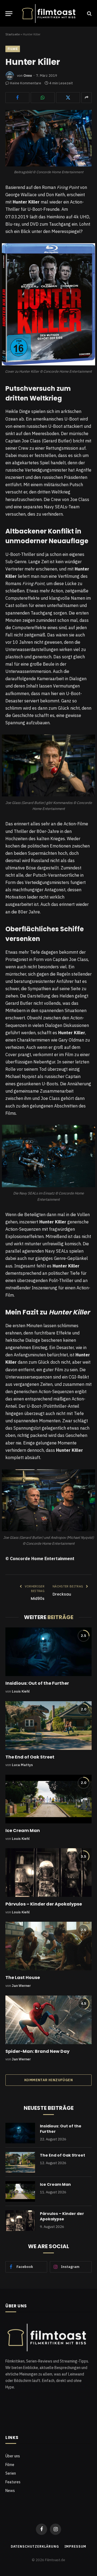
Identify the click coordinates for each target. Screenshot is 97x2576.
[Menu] (9, 14)
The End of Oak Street (30, 1757)
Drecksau (62, 1594)
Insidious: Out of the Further (37, 1683)
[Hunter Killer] (48, 138)
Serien (11, 2473)
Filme (13, 49)
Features (13, 2482)
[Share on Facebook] (17, 98)
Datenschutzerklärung (35, 2546)
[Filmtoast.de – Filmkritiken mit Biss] (50, 14)
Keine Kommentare (26, 83)
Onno (28, 76)
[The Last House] (48, 1946)
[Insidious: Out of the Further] (48, 1652)
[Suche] (89, 14)
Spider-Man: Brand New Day (37, 2051)
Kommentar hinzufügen (48, 2080)
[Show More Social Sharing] (86, 98)
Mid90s (38, 1599)
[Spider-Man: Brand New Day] (48, 2020)
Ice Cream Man (23, 1831)
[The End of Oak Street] (48, 1726)
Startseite (13, 34)
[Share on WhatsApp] (43, 98)
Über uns (13, 2456)
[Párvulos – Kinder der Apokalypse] (48, 1873)
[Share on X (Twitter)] (68, 98)
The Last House (23, 1978)
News (10, 2491)
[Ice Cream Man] (48, 1799)
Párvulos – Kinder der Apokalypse (44, 1904)
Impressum (75, 2546)
